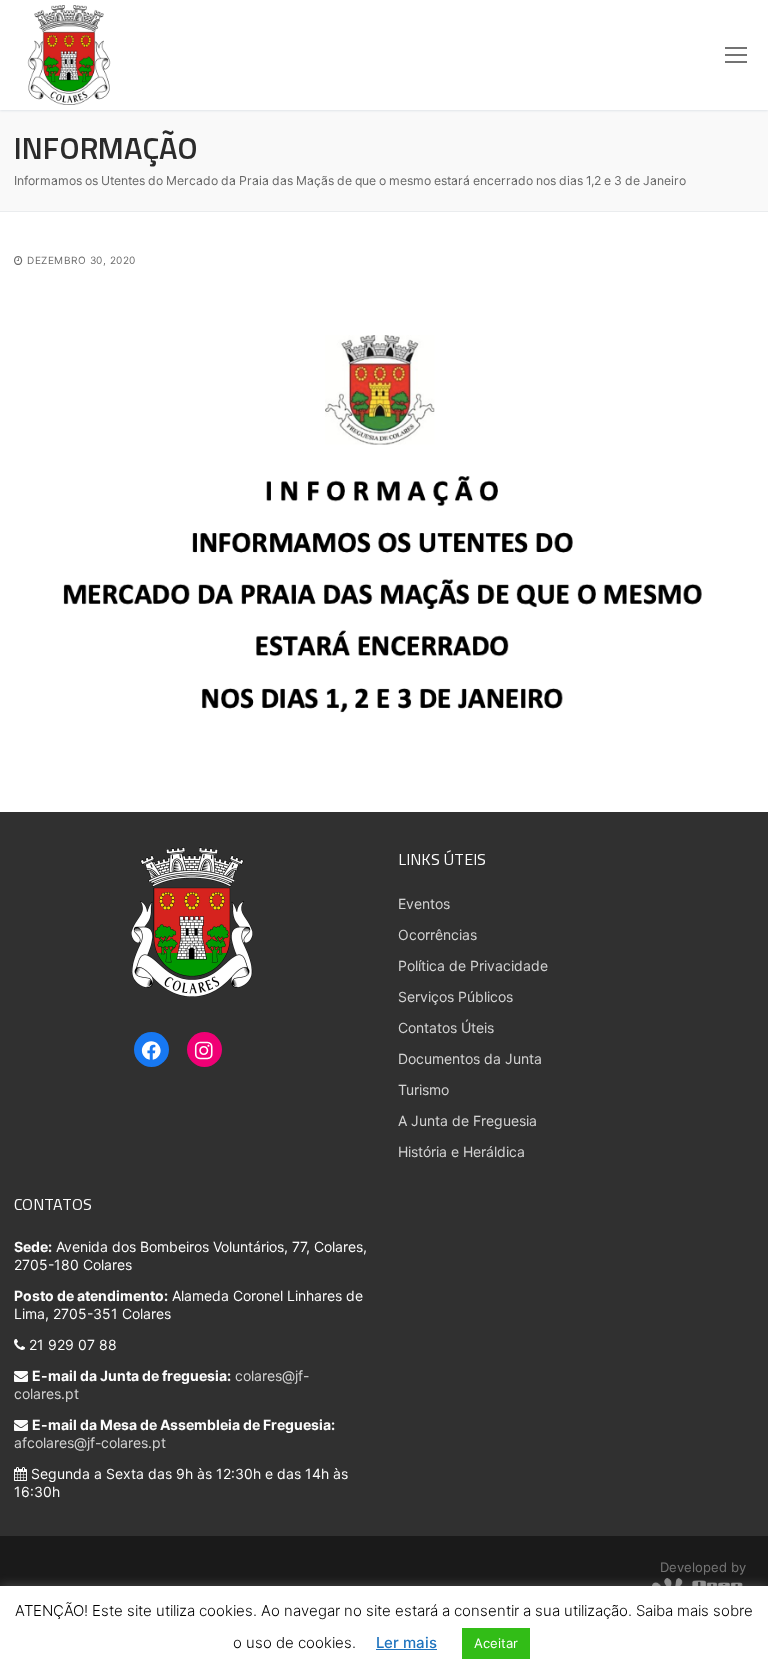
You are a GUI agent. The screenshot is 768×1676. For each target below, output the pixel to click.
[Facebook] (151, 1051)
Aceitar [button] (496, 1643)
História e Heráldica (461, 1151)
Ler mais (406, 1642)
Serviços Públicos (455, 996)
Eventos (424, 903)
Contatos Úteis (446, 1027)
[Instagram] (204, 1051)
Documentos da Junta (470, 1058)
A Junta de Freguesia (467, 1120)
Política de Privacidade (473, 965)
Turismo (423, 1089)
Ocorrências (437, 934)
